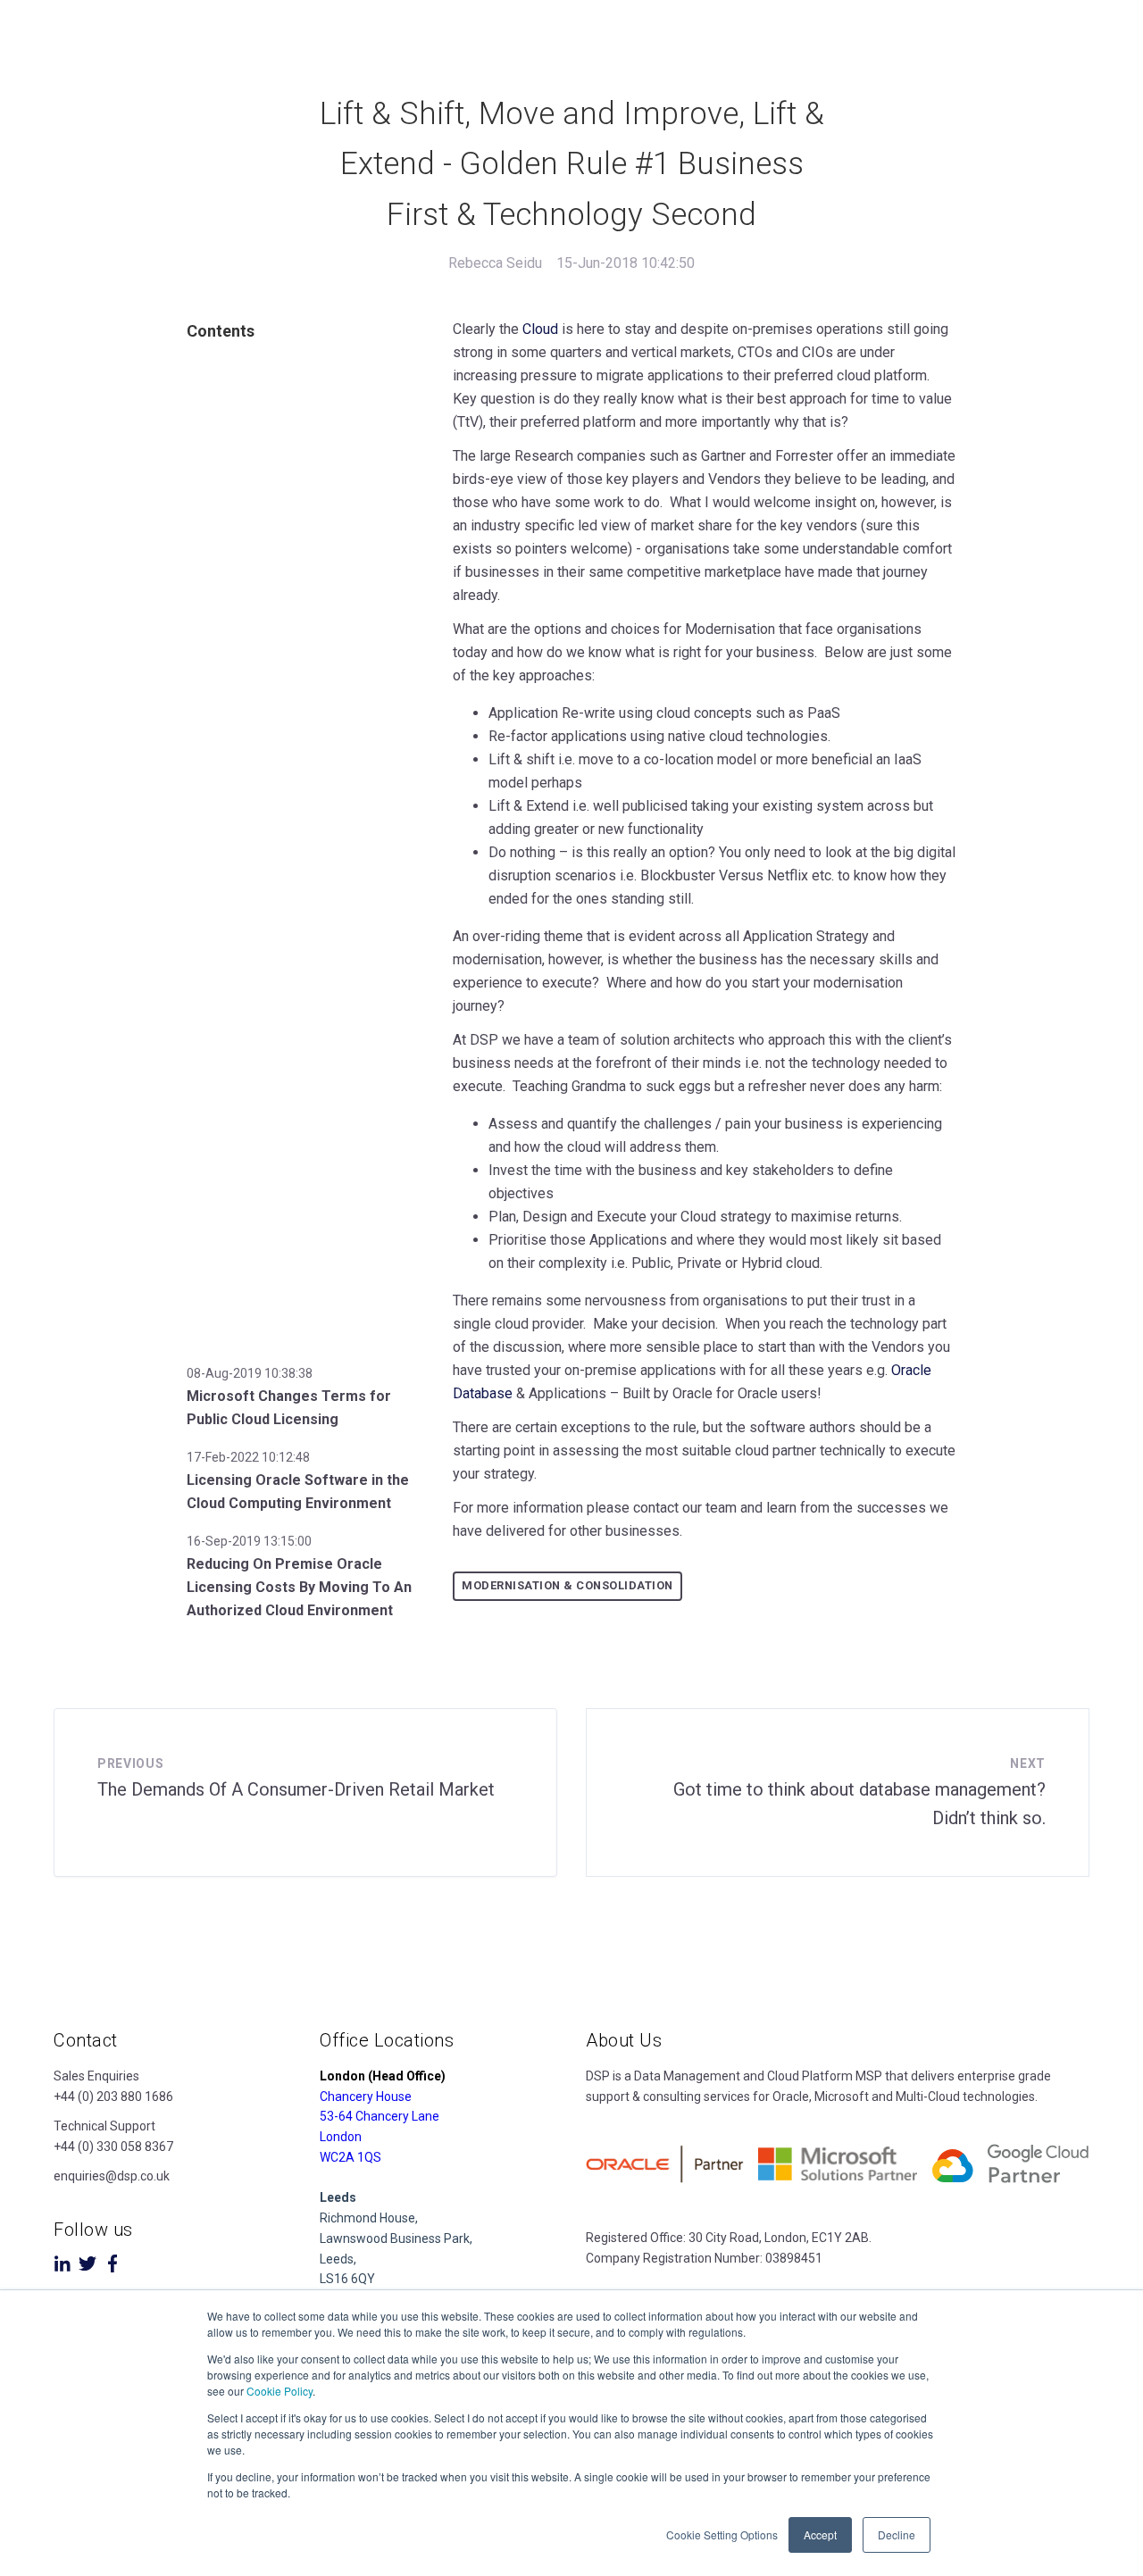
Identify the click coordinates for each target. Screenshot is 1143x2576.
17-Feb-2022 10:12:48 (248, 1457)
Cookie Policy (279, 2391)
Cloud (540, 329)
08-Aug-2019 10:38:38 (250, 1373)
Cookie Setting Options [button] (722, 2534)
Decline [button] (897, 2534)
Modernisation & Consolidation (567, 1585)
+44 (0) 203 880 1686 (113, 2097)
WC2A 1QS (350, 2157)
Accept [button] (820, 2534)
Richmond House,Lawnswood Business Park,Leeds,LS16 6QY (396, 2238)
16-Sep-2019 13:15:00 (249, 1541)
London (341, 2137)
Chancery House (366, 2097)
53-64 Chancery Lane (380, 2116)
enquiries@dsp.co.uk (112, 2176)
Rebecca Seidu (495, 263)
